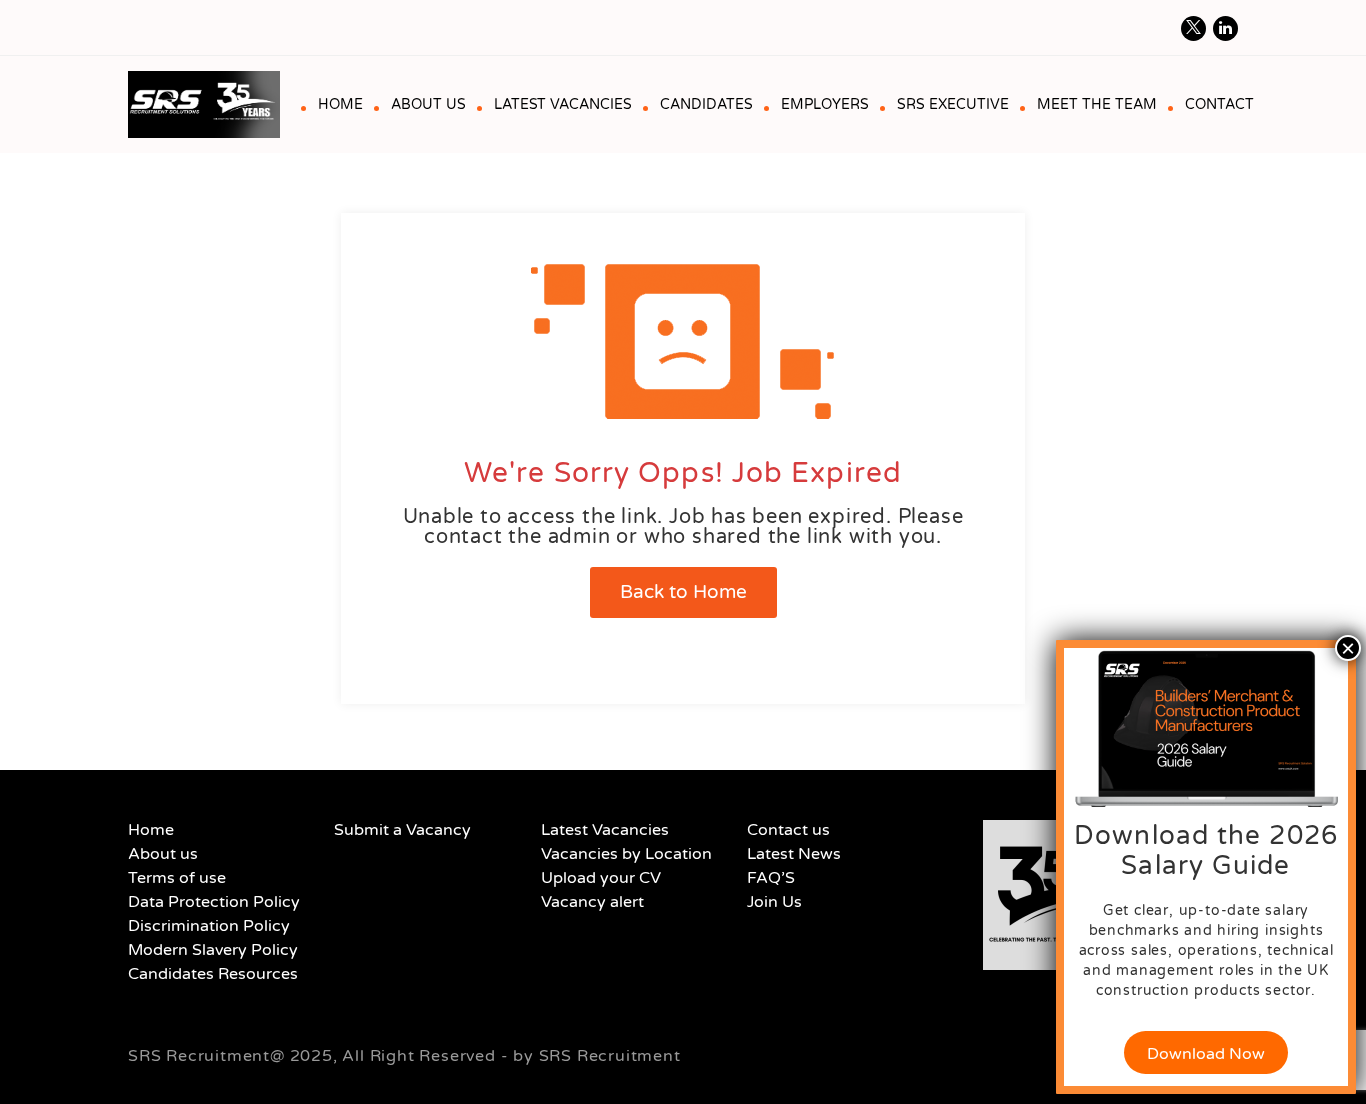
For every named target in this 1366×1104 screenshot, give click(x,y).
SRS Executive (953, 104)
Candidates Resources (213, 974)
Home (340, 104)
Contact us (788, 830)
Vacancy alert (592, 902)
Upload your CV (601, 878)
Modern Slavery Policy (213, 950)
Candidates (706, 104)
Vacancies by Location (626, 854)
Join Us (774, 902)
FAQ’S (771, 878)
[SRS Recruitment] (211, 104)
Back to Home (683, 592)
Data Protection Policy (214, 902)
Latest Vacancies (563, 104)
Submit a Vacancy (402, 830)
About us (428, 104)
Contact (1219, 104)
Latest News (794, 854)
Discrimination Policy (209, 926)
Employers (825, 104)
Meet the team (1097, 104)
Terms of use (177, 878)
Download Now (1206, 1054)
